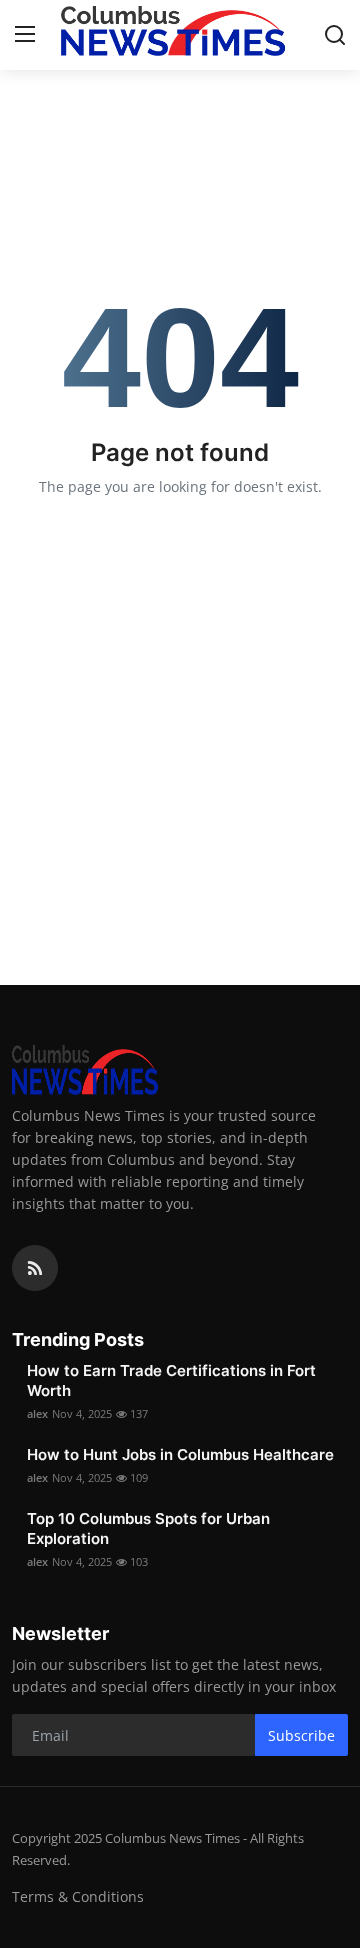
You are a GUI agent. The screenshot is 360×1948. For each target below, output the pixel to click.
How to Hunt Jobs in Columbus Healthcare (180, 1454)
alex (37, 1413)
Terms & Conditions (78, 1896)
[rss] (35, 1268)
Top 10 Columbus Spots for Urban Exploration (148, 1528)
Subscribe (301, 1735)
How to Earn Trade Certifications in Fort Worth (171, 1380)
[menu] (25, 35)
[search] (335, 35)
